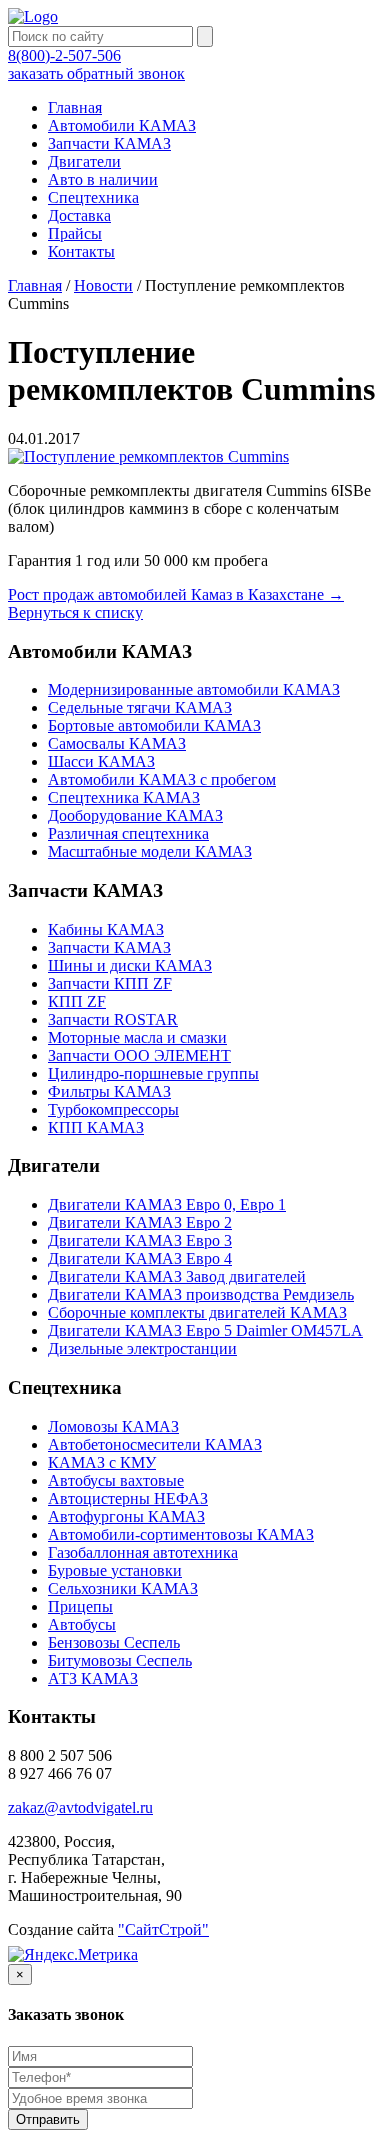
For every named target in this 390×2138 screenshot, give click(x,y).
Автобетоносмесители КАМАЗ (155, 1444)
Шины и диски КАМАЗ (130, 965)
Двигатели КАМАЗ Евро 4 (140, 1258)
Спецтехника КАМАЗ (124, 797)
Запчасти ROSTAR (113, 1019)
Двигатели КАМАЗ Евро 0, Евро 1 (167, 1204)
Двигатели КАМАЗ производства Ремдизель (201, 1294)
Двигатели (84, 161)
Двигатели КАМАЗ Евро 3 (140, 1240)
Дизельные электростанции (142, 1348)
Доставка (79, 215)
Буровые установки (115, 1570)
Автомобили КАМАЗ (122, 125)
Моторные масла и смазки (137, 1037)
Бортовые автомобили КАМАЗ (154, 725)
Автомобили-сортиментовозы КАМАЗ (181, 1534)
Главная (75, 107)
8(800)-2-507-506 (64, 55)
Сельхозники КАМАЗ (123, 1588)
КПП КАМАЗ (96, 1127)
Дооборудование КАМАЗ (135, 815)
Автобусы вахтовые (116, 1480)
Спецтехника (93, 197)
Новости (103, 285)
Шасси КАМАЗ (101, 761)
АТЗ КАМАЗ (93, 1678)
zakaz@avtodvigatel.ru (80, 1807)
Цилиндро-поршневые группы (153, 1073)
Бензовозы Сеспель (114, 1642)
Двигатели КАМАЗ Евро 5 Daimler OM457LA (205, 1330)
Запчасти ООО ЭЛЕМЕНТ (139, 1055)
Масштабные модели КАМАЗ (150, 851)
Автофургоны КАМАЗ (126, 1516)
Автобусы (82, 1624)
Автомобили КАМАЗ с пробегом (162, 779)
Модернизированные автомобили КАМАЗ (194, 689)
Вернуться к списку (75, 612)
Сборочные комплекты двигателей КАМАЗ (197, 1312)
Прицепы (80, 1606)
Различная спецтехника (128, 833)
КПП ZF (77, 1001)
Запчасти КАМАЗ (109, 143)
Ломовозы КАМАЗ (113, 1426)
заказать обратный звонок (96, 73)
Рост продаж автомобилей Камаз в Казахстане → (176, 594)
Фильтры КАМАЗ (109, 1091)
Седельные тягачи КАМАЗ (140, 707)
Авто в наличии (103, 179)
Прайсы (75, 233)
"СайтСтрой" (163, 1929)
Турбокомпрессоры (113, 1109)
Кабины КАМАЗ (106, 929)
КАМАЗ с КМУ (102, 1462)
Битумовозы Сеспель (120, 1660)
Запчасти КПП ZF (110, 983)
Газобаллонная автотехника (143, 1552)
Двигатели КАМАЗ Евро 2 (140, 1222)
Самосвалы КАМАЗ (117, 743)
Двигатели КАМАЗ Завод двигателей (177, 1276)
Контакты (81, 251)
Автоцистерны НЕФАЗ (128, 1498)
